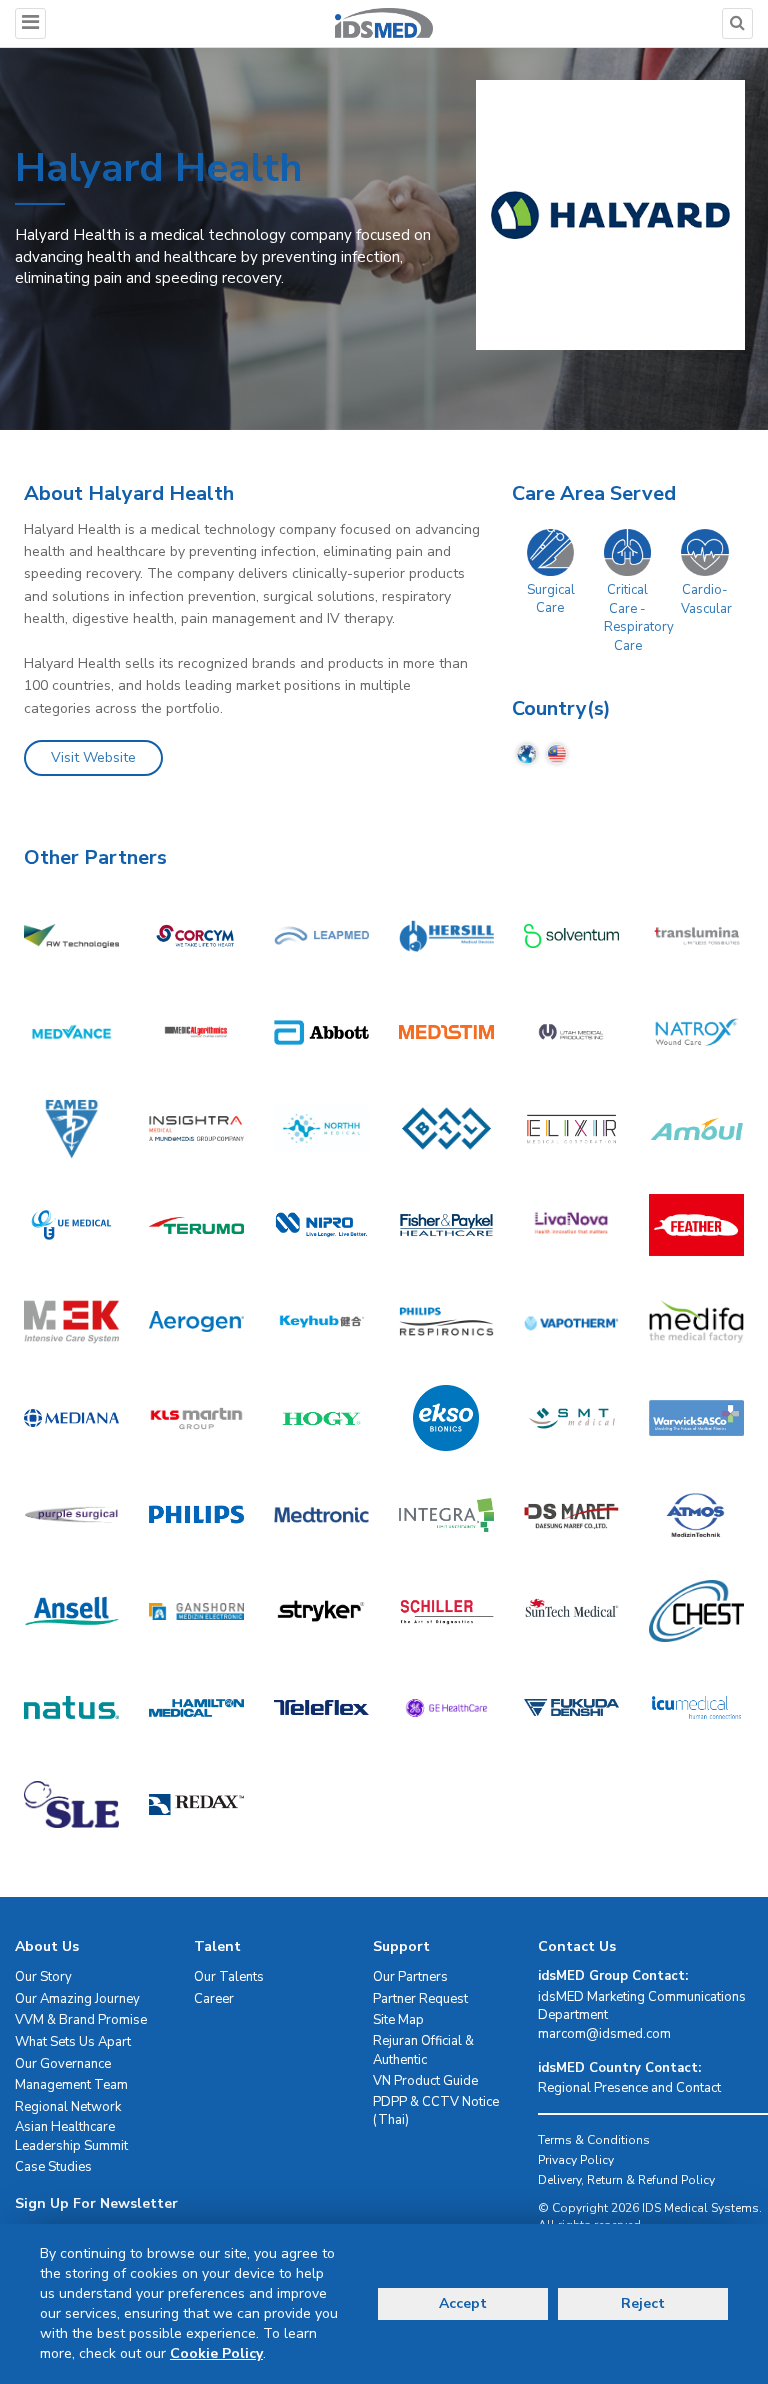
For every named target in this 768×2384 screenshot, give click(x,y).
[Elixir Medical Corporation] (571, 1128)
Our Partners (410, 1977)
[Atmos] (696, 1514)
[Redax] (196, 1804)
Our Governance (63, 2064)
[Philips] (196, 1514)
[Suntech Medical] (571, 1611)
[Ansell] (71, 1611)
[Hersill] (446, 935)
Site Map (398, 2020)
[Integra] (446, 1514)
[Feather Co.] (696, 1225)
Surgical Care (551, 599)
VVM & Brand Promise (81, 2020)
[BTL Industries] (446, 1128)
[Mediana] (71, 1418)
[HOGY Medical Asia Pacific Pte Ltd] (321, 1418)
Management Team (71, 2085)
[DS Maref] (571, 1514)
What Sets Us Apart (73, 2042)
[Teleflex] (321, 1707)
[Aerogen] (196, 1321)
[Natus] (71, 1707)
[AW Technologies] (71, 935)
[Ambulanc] (696, 1128)
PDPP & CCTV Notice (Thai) (436, 2111)
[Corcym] (196, 935)
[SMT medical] (571, 1418)
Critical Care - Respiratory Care (639, 618)
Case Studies (53, 2167)
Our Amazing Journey (77, 1999)
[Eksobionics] (446, 1418)
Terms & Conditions (594, 2140)
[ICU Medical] (696, 1707)
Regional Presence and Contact (629, 2088)
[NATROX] (696, 1032)
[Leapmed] (321, 935)
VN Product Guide (425, 2081)
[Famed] (71, 1128)
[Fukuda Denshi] (571, 1707)
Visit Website (93, 757)
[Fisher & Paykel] (446, 1225)
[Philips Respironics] (446, 1321)
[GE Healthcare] (446, 1707)
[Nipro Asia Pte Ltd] (321, 1225)
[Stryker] (321, 1611)
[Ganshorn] (196, 1611)
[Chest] (696, 1611)
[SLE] (71, 1804)
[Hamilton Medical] (196, 1707)
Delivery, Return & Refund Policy (626, 2180)
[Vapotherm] (571, 1321)
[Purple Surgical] (71, 1514)
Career (214, 1999)
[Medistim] (446, 1032)
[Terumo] (196, 1225)
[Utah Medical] (571, 1032)
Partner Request (420, 1999)
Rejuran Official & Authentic (423, 2050)
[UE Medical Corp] (71, 1225)
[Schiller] (446, 1611)
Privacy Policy (576, 2160)
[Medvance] (71, 1032)
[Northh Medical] (321, 1128)
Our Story (43, 1977)
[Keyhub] (321, 1321)
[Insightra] (196, 1128)
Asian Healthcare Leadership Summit (71, 2136)
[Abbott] (321, 1032)
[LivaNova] (571, 1225)
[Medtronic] (321, 1514)
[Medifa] (696, 1321)
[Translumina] (696, 935)
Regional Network (68, 2107)
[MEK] (71, 1321)
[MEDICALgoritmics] (196, 1032)
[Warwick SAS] (696, 1418)
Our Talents (229, 1977)
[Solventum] (571, 935)
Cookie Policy (216, 2353)
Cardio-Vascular (706, 599)
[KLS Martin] (196, 1418)
